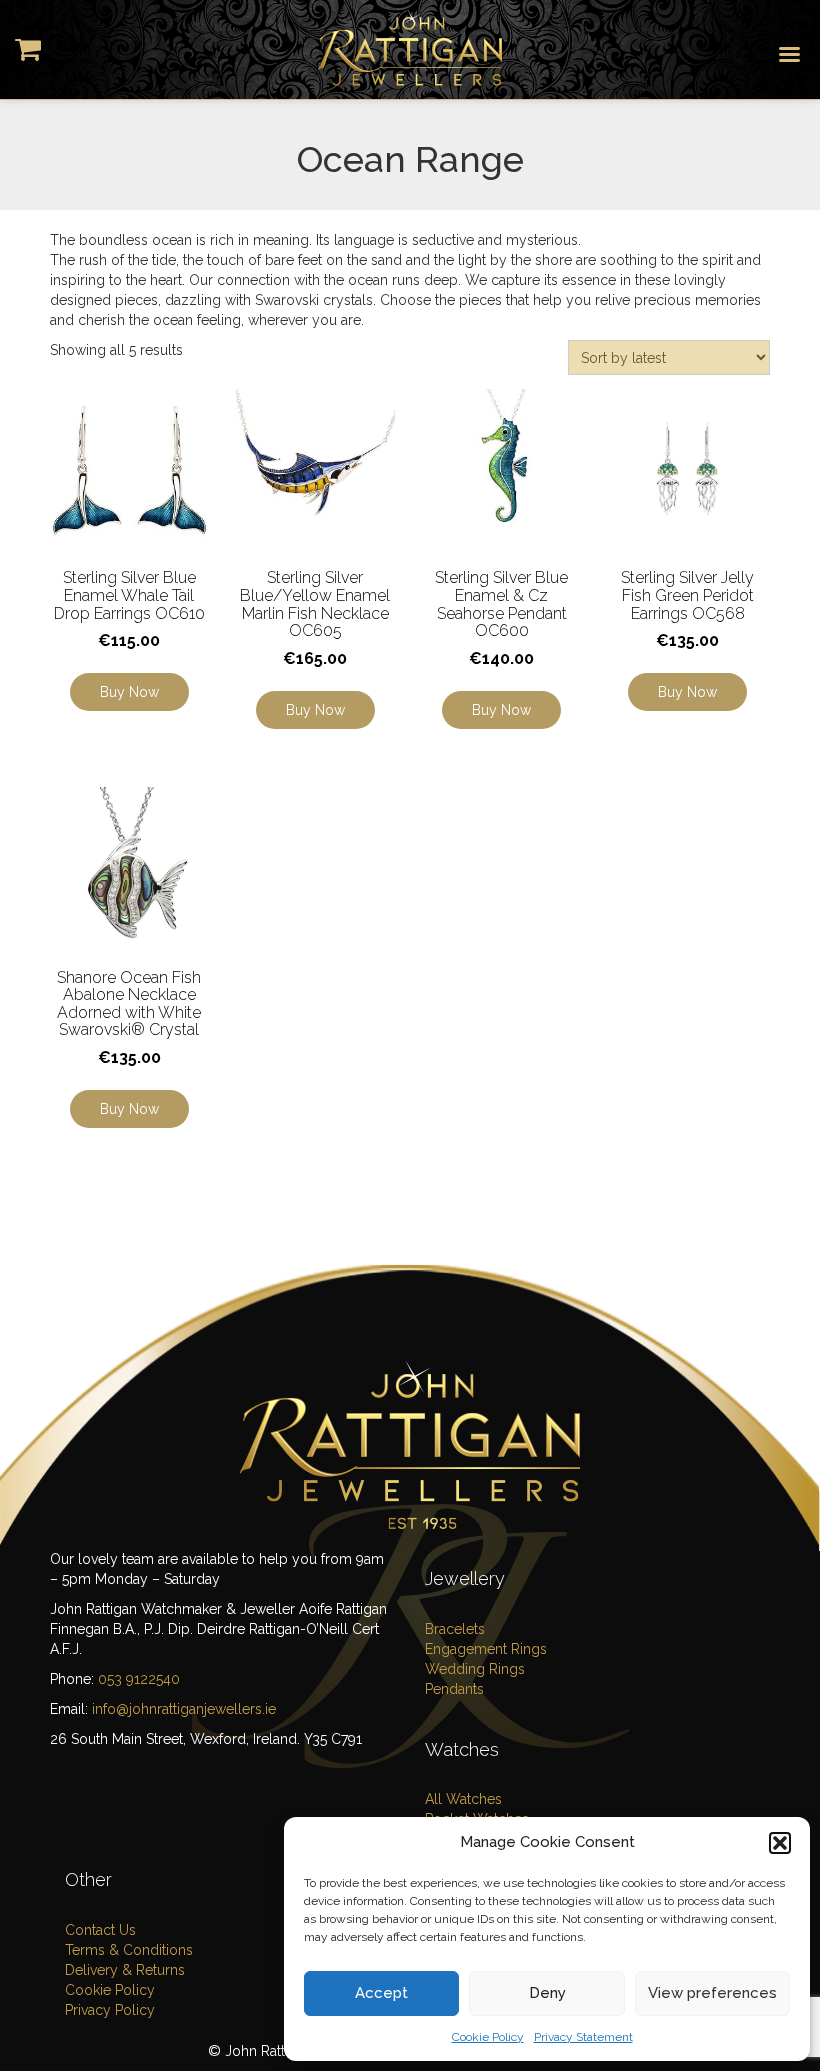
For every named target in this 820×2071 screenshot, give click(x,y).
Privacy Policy (110, 2010)
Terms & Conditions (129, 1950)
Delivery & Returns (125, 1970)
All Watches (463, 1799)
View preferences (712, 1993)
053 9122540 (139, 1679)
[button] (780, 1843)
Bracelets (455, 1629)
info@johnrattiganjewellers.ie (184, 1709)
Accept (381, 1993)
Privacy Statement (583, 2037)
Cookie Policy (488, 2037)
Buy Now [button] (129, 692)
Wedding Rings (475, 1669)
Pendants (454, 1689)
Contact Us (100, 1930)
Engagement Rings (486, 1649)
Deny (547, 1993)
